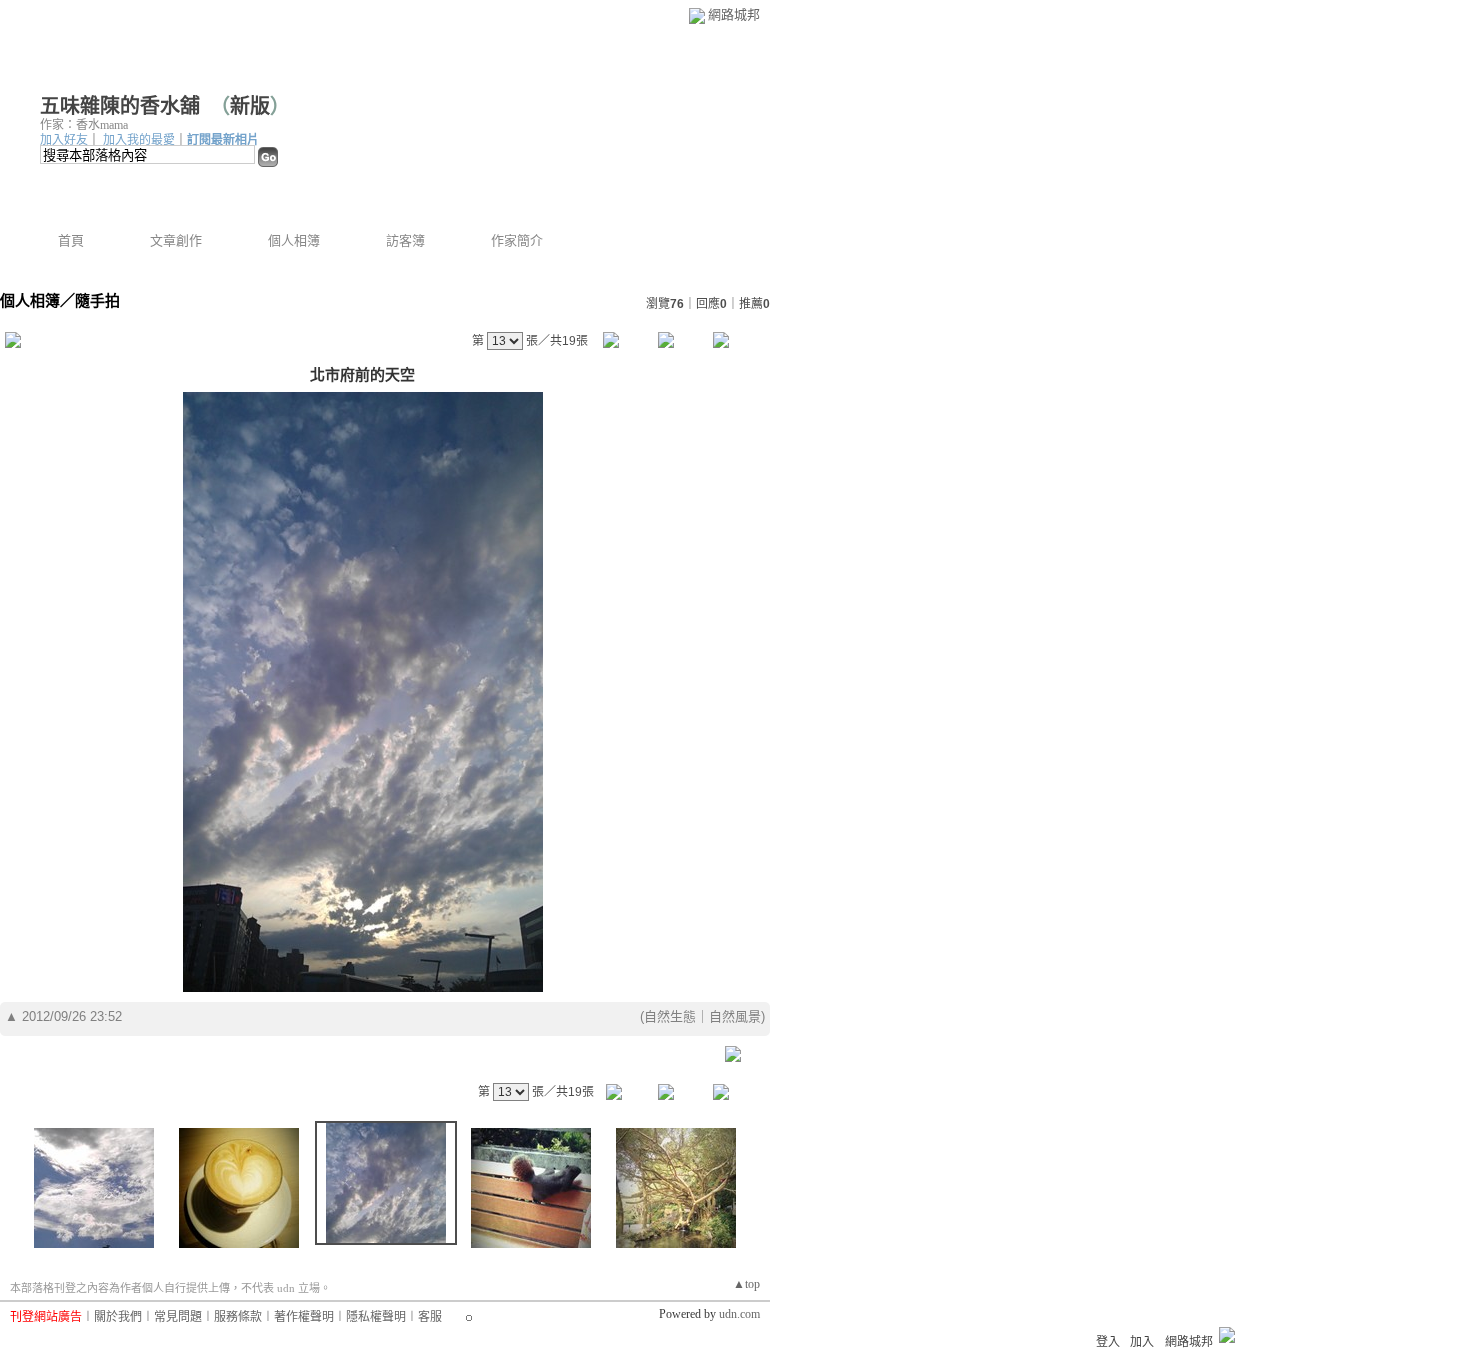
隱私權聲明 (376, 1317)
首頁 (71, 240)
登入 (1108, 1342)
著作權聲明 (304, 1317)
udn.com (739, 1314)
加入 (1142, 1342)
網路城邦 (734, 14)
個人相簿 (294, 240)
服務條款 (238, 1317)
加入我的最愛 (139, 140)
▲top (746, 1284)
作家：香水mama (84, 125)
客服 (430, 1317)
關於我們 (118, 1317)
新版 (250, 106)
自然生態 (670, 1016)
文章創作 (176, 240)
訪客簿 (405, 240)
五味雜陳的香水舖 (120, 106)
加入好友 (64, 140)
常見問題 (178, 1317)
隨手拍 (97, 300)
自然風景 (735, 1016)
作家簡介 (517, 240)
